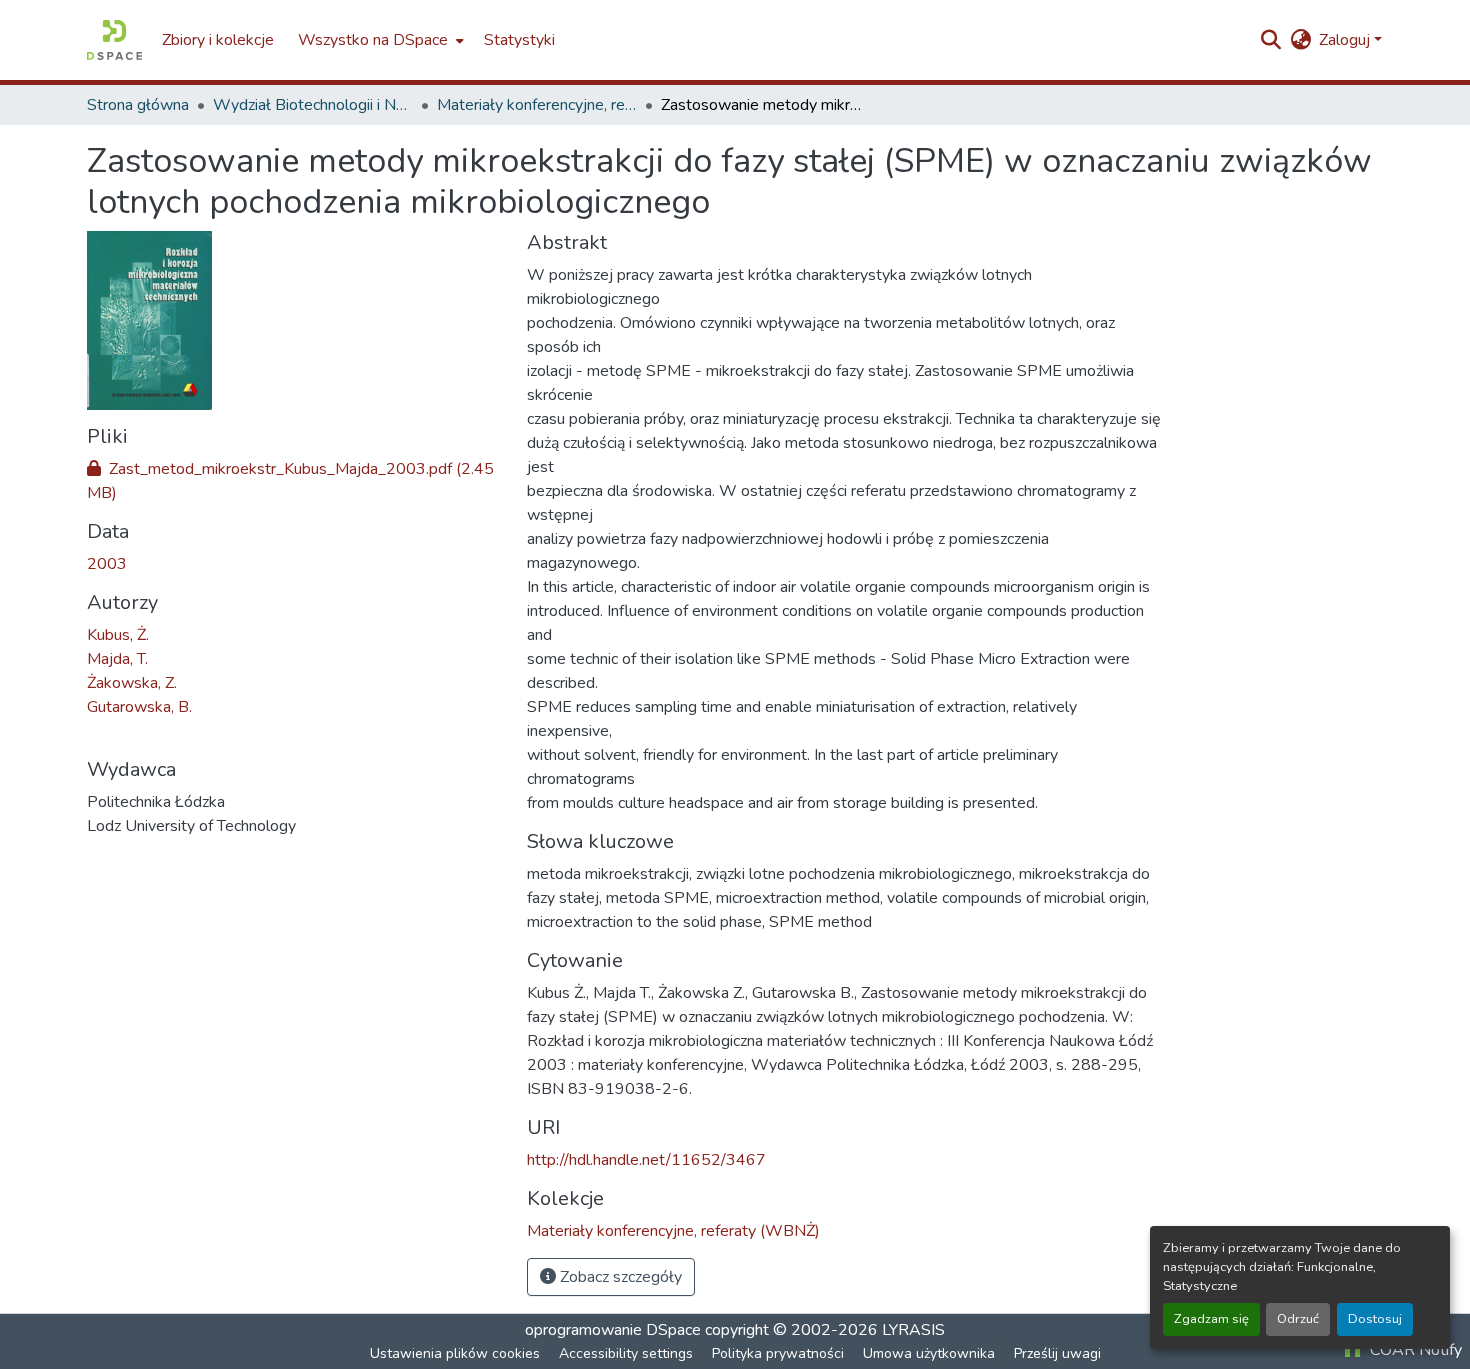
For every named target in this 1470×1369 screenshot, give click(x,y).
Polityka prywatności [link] (778, 1353)
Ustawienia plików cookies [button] (455, 1353)
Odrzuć (1298, 1319)
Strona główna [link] (138, 105)
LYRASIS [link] (913, 1330)
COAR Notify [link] (1414, 1350)
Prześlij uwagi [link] (1057, 1353)
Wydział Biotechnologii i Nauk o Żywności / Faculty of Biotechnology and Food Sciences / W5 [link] (313, 105)
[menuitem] (379, 40)
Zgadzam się (1211, 1319)
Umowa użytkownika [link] (929, 1353)
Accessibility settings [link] (626, 1353)
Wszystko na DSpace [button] (373, 40)
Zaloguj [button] (1346, 40)
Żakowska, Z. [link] (132, 683)
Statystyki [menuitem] (519, 40)
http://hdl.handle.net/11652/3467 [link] (646, 1160)
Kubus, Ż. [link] (118, 635)
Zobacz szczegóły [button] (619, 1277)
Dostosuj (1375, 1319)
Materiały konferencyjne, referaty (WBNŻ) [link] (537, 105)
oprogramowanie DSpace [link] (613, 1330)
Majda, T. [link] (117, 659)
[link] (295, 481)
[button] (114, 40)
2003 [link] (107, 564)
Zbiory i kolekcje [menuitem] (218, 40)
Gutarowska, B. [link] (139, 707)
